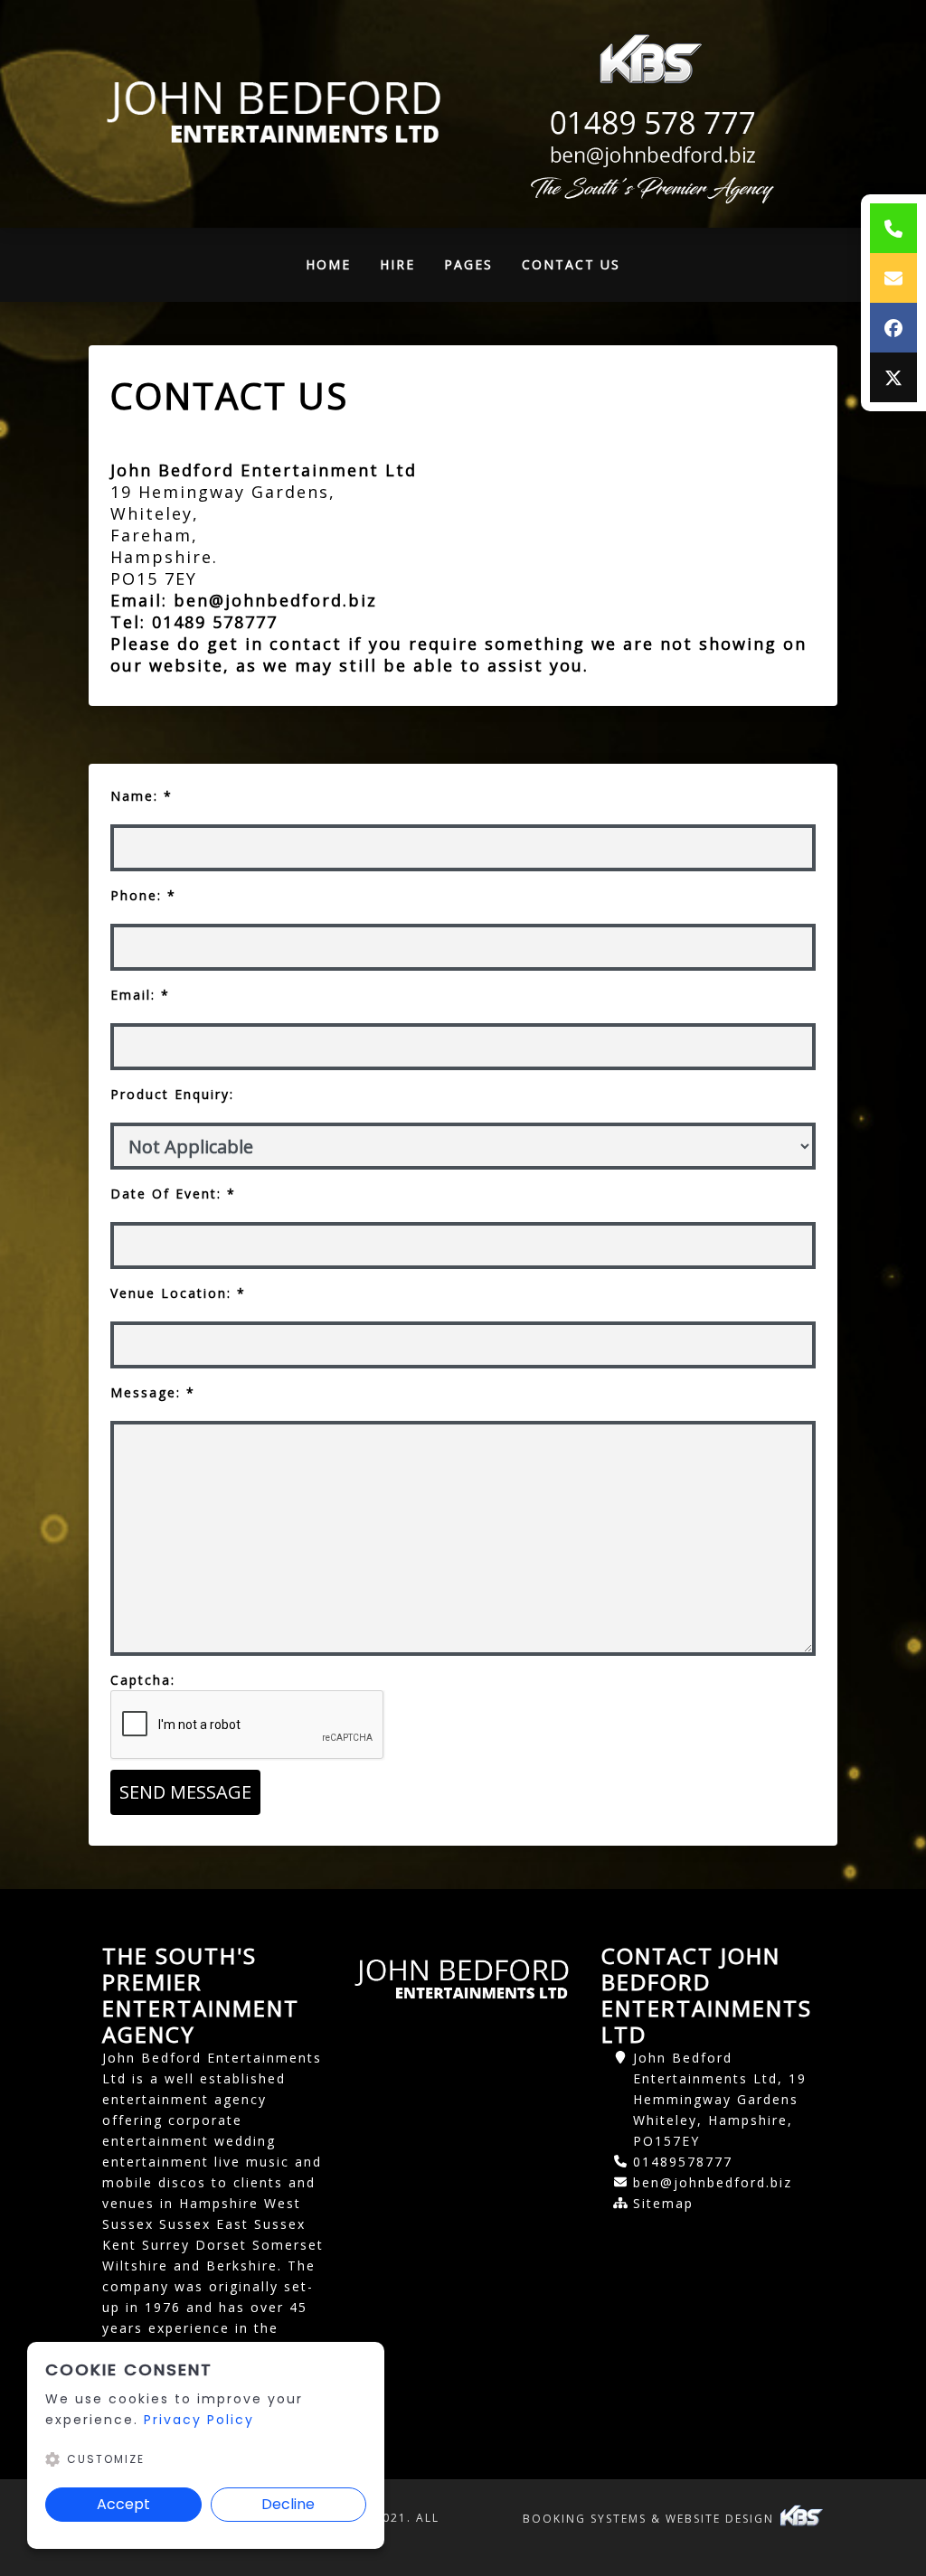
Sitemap (663, 2203)
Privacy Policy (199, 2420)
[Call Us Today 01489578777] (650, 123)
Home (335, 269)
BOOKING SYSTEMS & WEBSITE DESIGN (651, 2519)
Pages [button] (468, 264)
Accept (123, 2504)
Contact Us (571, 264)
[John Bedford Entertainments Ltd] (276, 114)
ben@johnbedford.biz (279, 600)
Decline (288, 2504)
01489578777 (683, 2162)
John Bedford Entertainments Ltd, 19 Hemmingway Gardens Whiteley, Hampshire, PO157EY (720, 2099)
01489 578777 (215, 622)
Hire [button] (397, 264)
